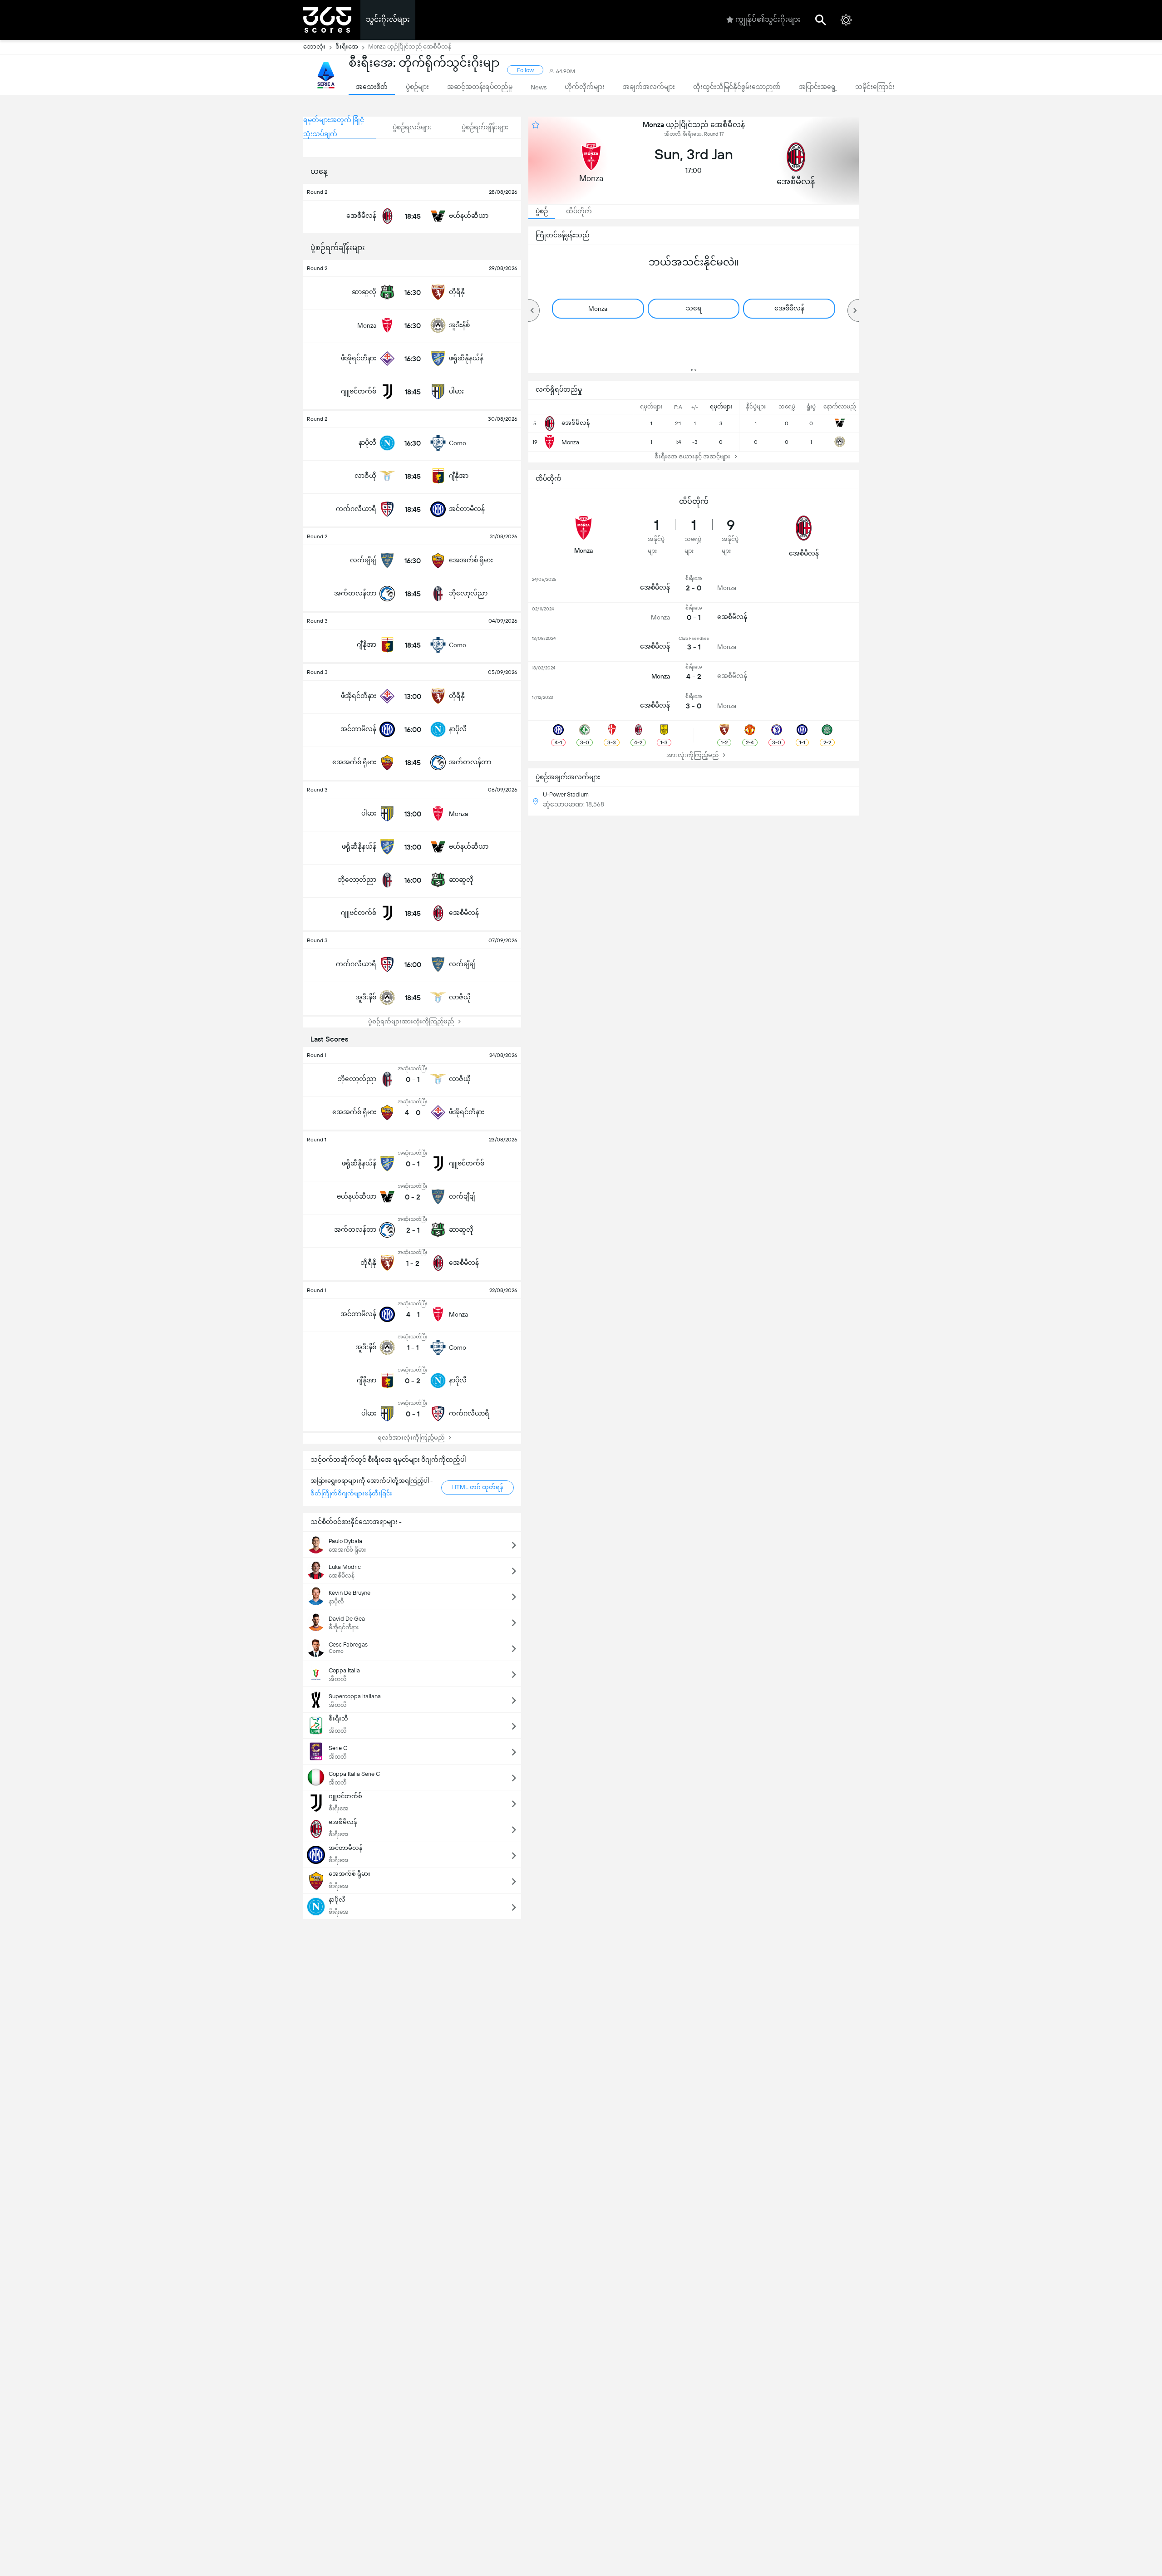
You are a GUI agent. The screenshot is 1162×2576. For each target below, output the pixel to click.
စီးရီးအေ (347, 47)
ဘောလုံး (314, 47)
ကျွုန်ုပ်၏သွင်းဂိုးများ (768, 19)
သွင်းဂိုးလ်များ (388, 19)
